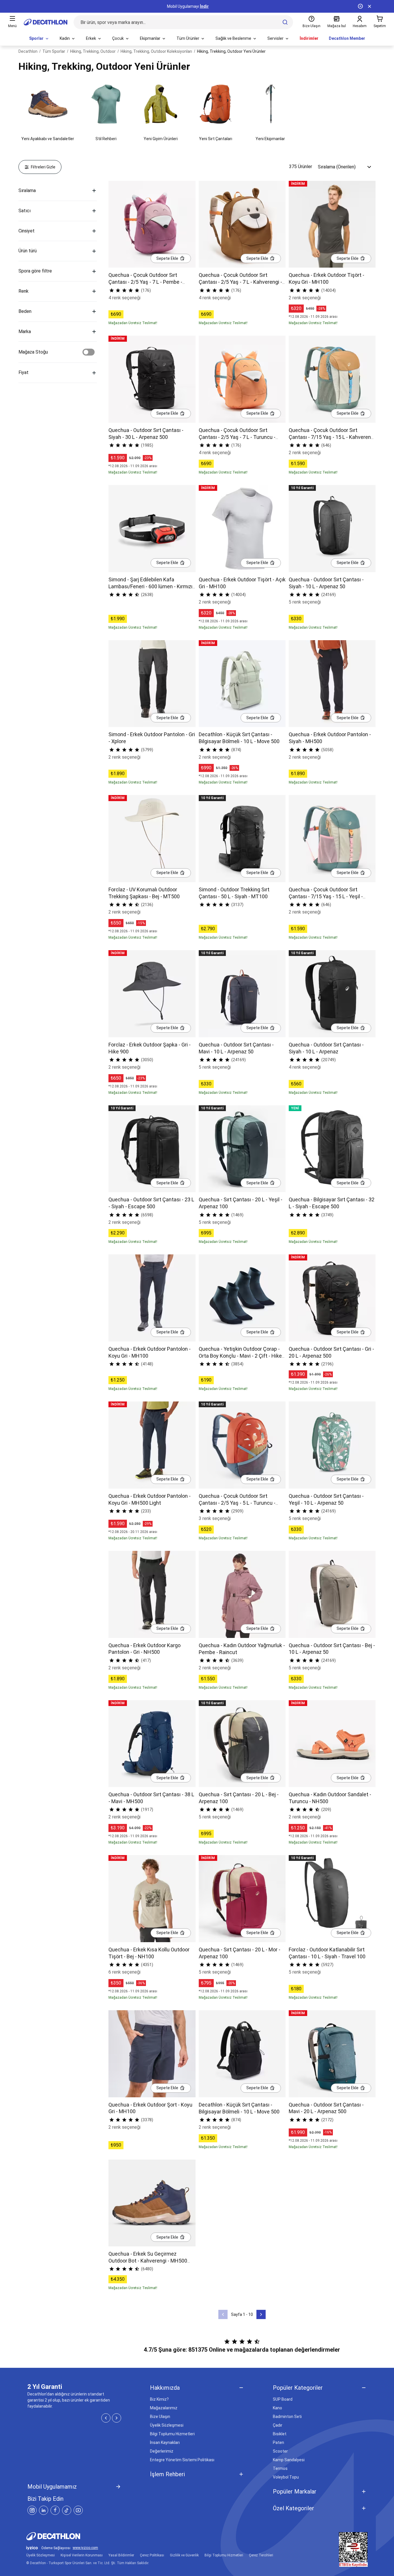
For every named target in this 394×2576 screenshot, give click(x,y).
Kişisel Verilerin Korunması (82, 2555)
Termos (280, 2468)
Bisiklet (280, 2434)
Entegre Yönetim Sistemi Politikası (182, 2460)
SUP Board (283, 2399)
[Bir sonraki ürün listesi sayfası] (261, 2314)
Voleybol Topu (286, 2477)
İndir (204, 6)
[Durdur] (360, 6)
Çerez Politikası (152, 2555)
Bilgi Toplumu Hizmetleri (172, 2434)
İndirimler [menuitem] (309, 38)
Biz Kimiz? (159, 2399)
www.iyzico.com (85, 2548)
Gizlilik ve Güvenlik (184, 2555)
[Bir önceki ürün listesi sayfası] (223, 2314)
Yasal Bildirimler (121, 2555)
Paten (278, 2442)
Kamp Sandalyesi (289, 2460)
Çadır (278, 2425)
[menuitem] (39, 39)
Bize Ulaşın (160, 2417)
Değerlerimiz (162, 2451)
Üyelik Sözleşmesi (167, 2425)
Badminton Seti (287, 2417)
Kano (277, 2408)
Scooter (280, 2451)
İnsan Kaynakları (165, 2442)
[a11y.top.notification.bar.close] (369, 6)
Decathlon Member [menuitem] (347, 38)
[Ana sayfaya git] (46, 22)
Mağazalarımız (164, 2408)
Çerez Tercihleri (261, 2555)
